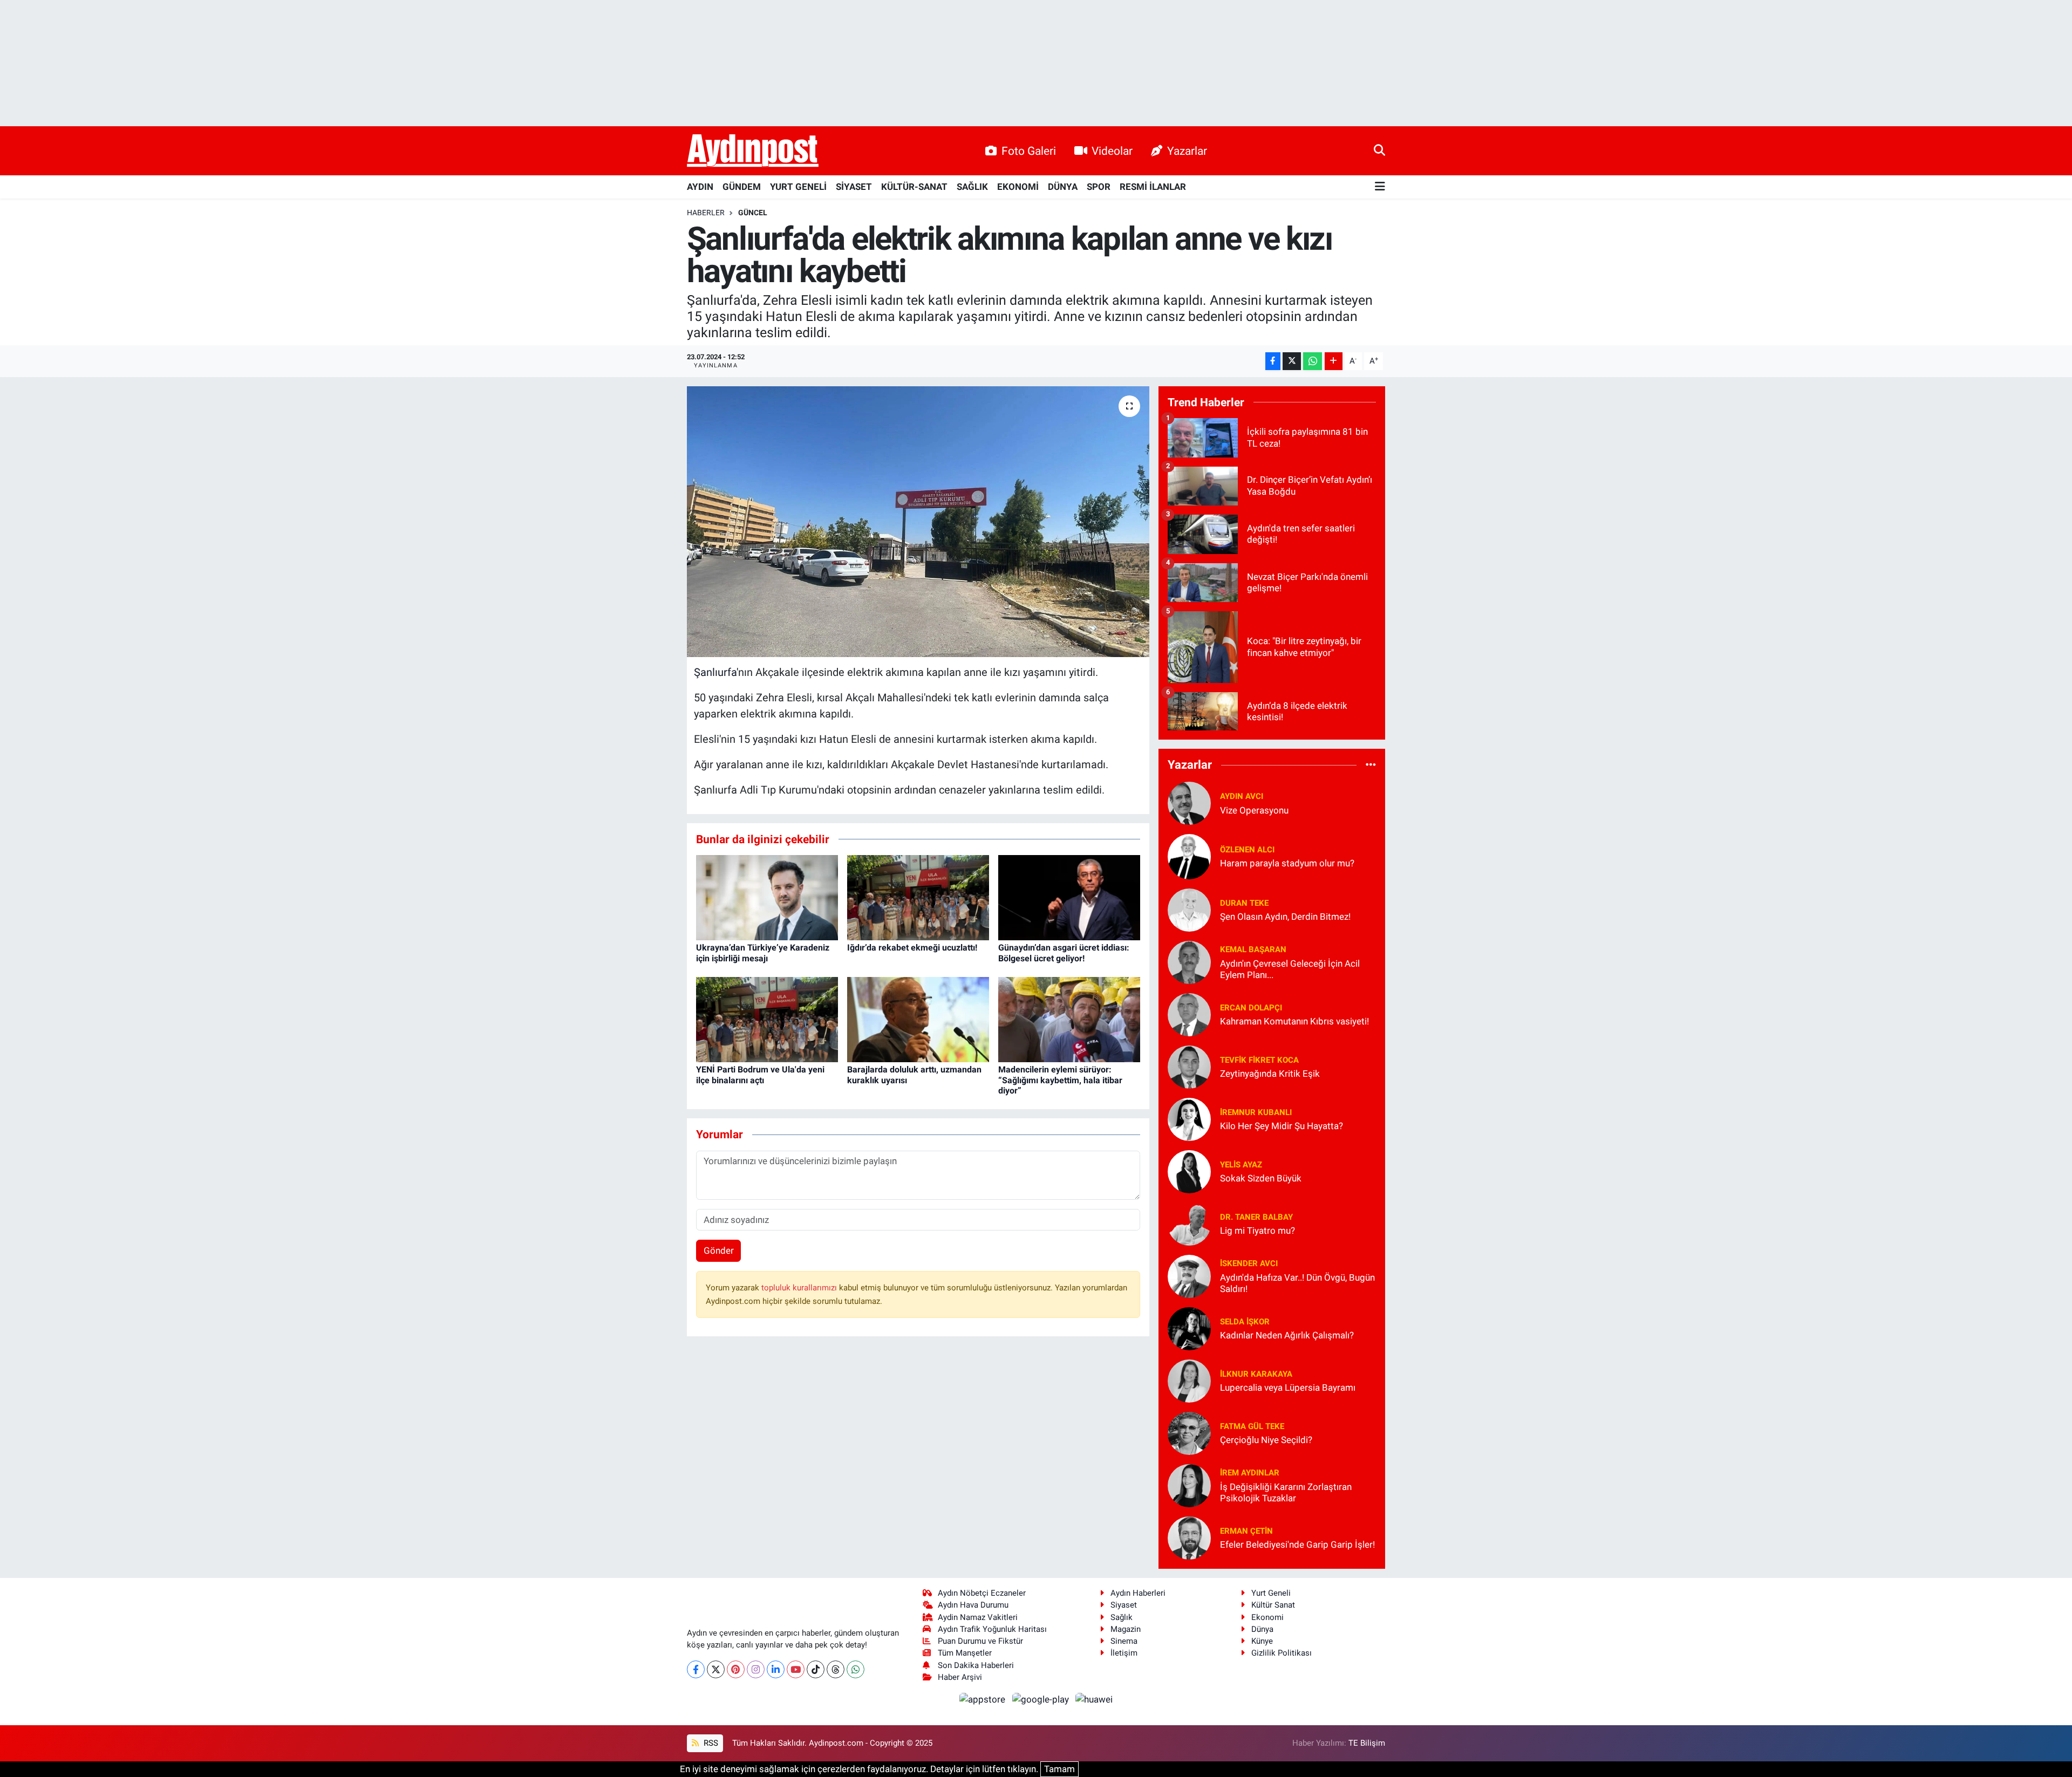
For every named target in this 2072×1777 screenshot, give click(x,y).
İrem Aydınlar (1250, 1473)
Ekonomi (1267, 1617)
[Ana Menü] (1380, 187)
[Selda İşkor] (1189, 1328)
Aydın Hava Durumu (973, 1605)
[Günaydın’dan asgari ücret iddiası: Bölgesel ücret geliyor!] (1069, 897)
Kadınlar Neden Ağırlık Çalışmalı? (1287, 1335)
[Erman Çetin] (1189, 1537)
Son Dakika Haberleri (976, 1665)
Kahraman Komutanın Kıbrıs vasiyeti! (1294, 1021)
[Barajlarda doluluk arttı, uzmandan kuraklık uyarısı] (918, 1019)
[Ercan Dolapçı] (1189, 1014)
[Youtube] (796, 1669)
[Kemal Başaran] (1189, 961)
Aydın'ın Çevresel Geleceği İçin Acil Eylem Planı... (1290, 969)
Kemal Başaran (1253, 949)
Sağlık (1122, 1617)
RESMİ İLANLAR (1153, 187)
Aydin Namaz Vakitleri (978, 1617)
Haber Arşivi (960, 1677)
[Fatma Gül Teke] (1189, 1432)
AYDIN (700, 187)
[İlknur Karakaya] (1189, 1380)
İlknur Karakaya (1256, 1374)
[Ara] (1379, 151)
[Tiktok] (816, 1669)
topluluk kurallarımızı (800, 1288)
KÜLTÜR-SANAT (914, 187)
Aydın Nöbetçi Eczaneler (982, 1593)
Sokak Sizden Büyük (1261, 1178)
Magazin (1126, 1629)
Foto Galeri (1029, 151)
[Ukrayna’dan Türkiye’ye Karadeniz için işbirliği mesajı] (767, 897)
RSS (710, 1743)
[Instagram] (756, 1669)
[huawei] (1094, 1699)
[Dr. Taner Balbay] (1189, 1223)
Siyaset (1124, 1605)
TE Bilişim (1367, 1743)
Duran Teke (1244, 903)
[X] (716, 1669)
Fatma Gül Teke (1252, 1426)
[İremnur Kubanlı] (1189, 1118)
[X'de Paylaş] (1292, 361)
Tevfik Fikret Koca (1259, 1060)
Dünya (1262, 1629)
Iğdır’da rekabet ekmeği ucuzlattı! (912, 948)
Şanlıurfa (715, 672)
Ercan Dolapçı (1251, 1008)
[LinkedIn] (776, 1669)
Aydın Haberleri (1138, 1593)
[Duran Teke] (1189, 909)
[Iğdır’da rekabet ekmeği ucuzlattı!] (918, 897)
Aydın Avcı (1242, 796)
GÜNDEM (742, 187)
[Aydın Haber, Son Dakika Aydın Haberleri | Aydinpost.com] (753, 151)
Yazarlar (1187, 151)
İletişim (1124, 1653)
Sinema (1124, 1641)
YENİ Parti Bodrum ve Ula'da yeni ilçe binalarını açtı (760, 1075)
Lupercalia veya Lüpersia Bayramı (1288, 1388)
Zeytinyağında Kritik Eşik (1270, 1074)
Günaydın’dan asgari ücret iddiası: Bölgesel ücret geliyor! (1064, 953)
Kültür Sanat (1273, 1605)
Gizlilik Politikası (1282, 1653)
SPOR (1099, 187)
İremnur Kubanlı (1256, 1112)
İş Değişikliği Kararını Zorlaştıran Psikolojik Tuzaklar (1286, 1492)
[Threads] (836, 1669)
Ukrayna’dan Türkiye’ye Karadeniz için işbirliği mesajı (763, 953)
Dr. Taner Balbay (1256, 1217)
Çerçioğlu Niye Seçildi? (1266, 1440)
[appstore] (984, 1699)
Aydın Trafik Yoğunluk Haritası (992, 1629)
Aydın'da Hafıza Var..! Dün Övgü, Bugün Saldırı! (1297, 1283)
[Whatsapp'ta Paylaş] (1313, 361)
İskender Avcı (1249, 1263)
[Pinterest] (736, 1669)
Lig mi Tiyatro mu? (1257, 1231)
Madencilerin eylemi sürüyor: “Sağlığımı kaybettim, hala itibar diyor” (1060, 1080)
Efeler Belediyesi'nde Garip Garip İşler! (1297, 1544)
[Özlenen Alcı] (1189, 856)
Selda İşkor (1245, 1322)
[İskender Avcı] (1189, 1275)
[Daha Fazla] (1334, 361)
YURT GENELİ (798, 187)
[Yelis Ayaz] (1189, 1171)
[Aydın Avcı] (1189, 802)
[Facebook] (696, 1669)
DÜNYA (1063, 187)
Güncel (753, 213)
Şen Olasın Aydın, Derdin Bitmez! (1285, 917)
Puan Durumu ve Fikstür (980, 1641)
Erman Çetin (1246, 1531)
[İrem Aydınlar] (1189, 1485)
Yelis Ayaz (1241, 1165)
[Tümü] (1371, 765)
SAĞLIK (972, 187)
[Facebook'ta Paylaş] (1273, 361)
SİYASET (854, 187)
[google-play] (1041, 1699)
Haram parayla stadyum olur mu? (1287, 863)
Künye (1262, 1641)
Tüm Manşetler (965, 1653)
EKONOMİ (1018, 187)
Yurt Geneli (1271, 1593)
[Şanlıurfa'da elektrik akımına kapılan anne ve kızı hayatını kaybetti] (918, 522)
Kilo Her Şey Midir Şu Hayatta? (1282, 1126)
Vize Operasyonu (1254, 810)
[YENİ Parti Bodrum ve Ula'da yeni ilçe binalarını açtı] (767, 1019)
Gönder (719, 1250)
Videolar (1112, 151)
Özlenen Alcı (1247, 850)
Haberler (706, 213)
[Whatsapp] (856, 1669)
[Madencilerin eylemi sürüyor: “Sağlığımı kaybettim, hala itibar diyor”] (1069, 1019)
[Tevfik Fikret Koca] (1189, 1066)
